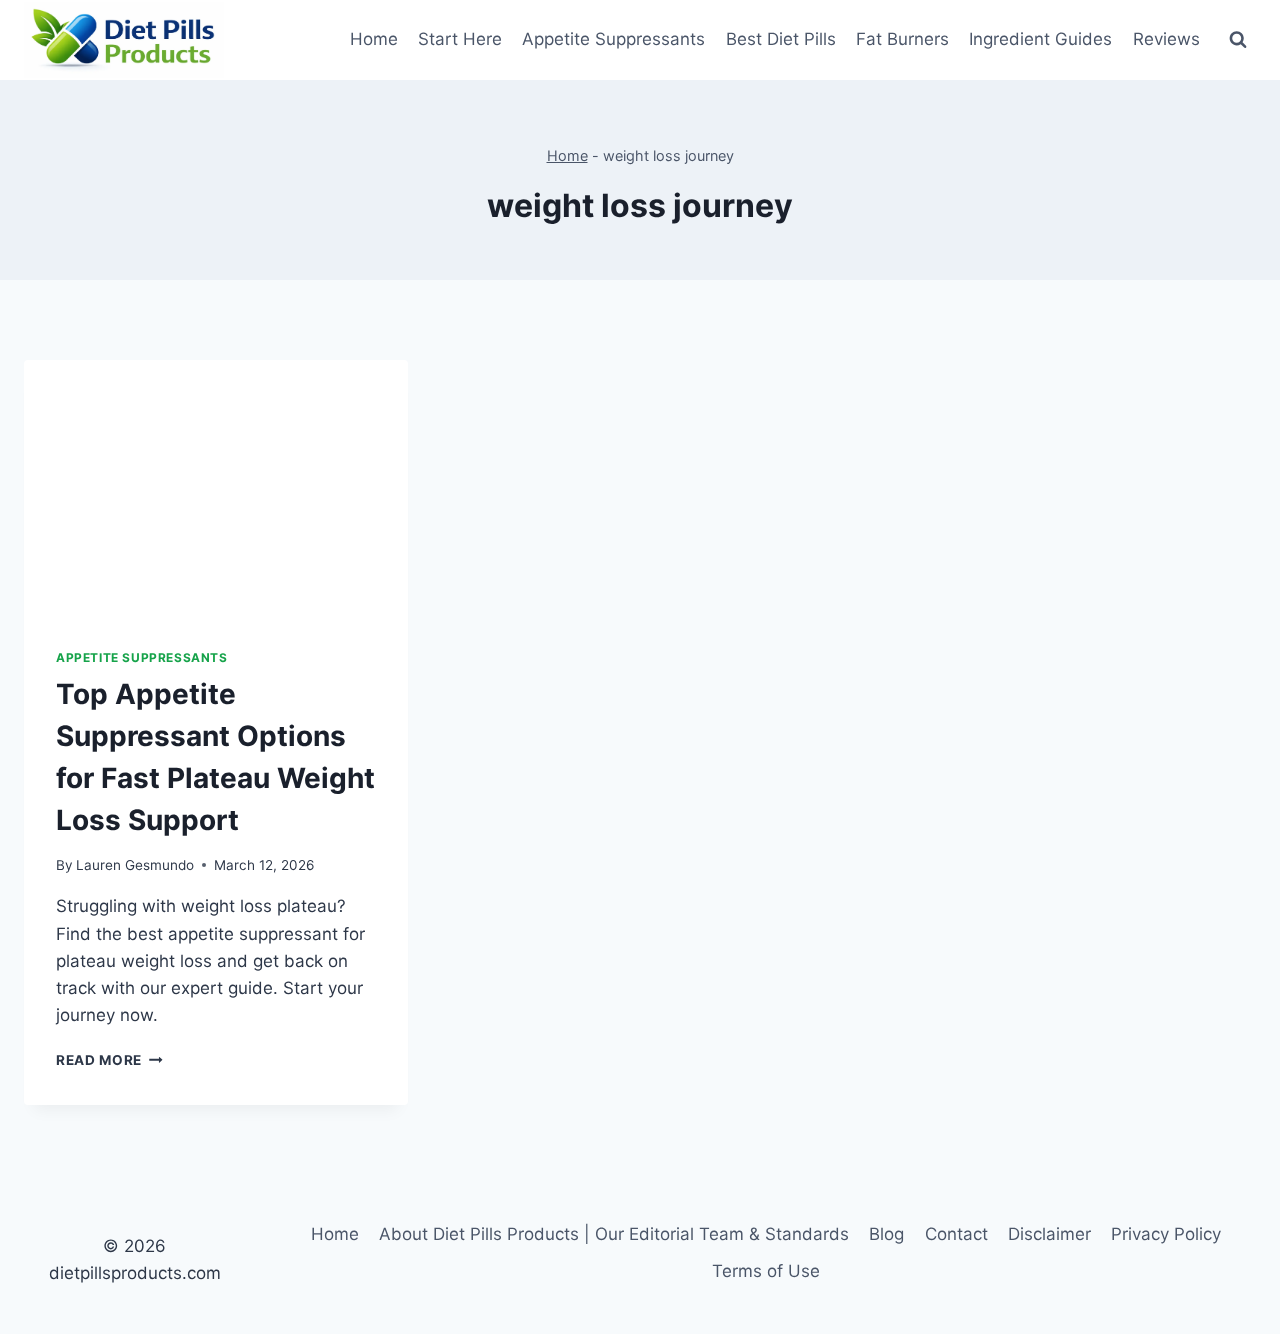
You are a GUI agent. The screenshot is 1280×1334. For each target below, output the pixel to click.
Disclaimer (1049, 1234)
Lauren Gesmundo (135, 865)
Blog (886, 1234)
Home (374, 39)
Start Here (460, 39)
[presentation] (216, 488)
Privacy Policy (1166, 1234)
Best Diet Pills (781, 39)
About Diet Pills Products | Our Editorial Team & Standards (614, 1234)
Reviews (1166, 39)
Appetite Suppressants (613, 39)
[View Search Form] (1238, 40)
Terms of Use (766, 1271)
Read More (109, 1060)
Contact (956, 1234)
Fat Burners (902, 39)
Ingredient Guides (1040, 39)
